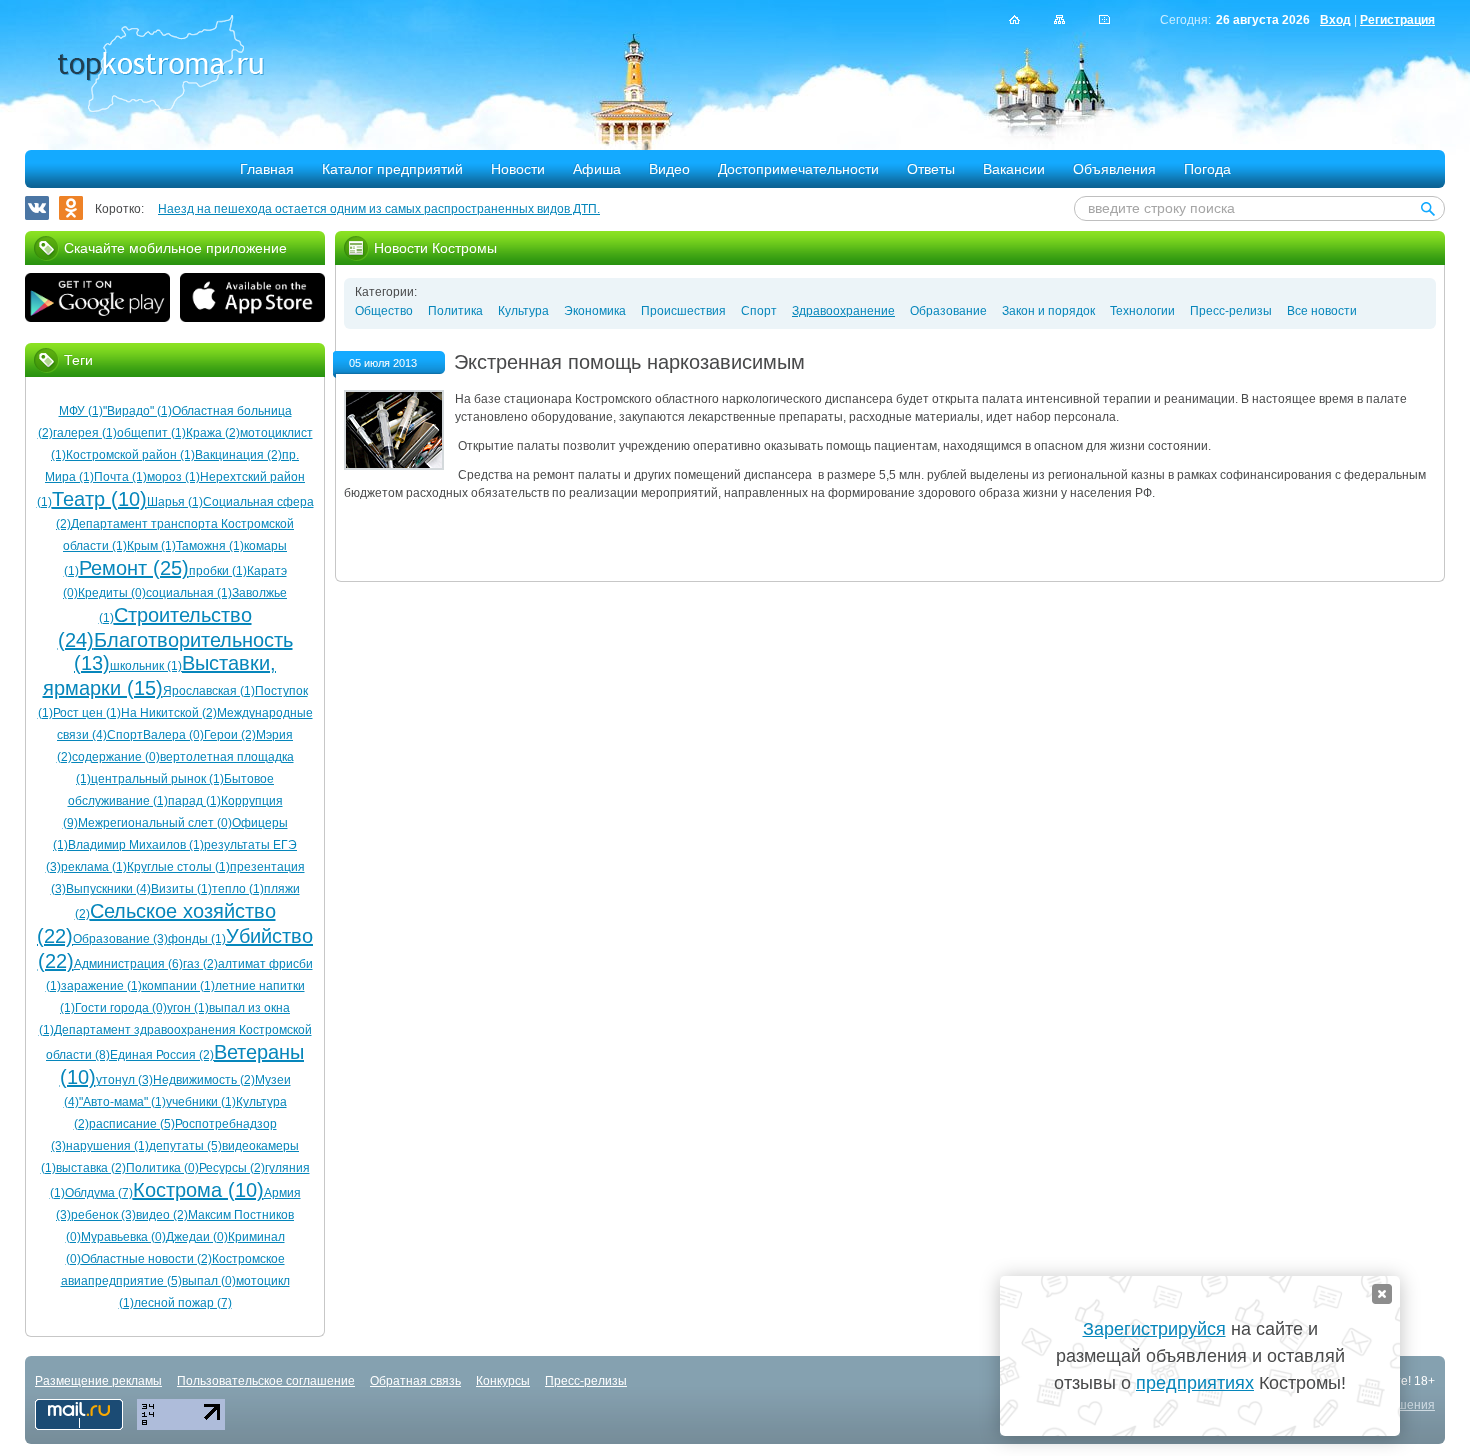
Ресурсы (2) (232, 1168)
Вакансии (1014, 169)
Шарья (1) (175, 502)
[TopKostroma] (1014, 19)
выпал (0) (209, 1281)
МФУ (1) (81, 411)
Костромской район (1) (130, 455)
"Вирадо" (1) (137, 411)
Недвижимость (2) (204, 1080)
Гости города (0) (121, 1008)
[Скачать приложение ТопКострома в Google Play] (97, 300)
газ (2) (200, 964)
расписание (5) (132, 1124)
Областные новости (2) (146, 1259)
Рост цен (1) (87, 713)
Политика (455, 311)
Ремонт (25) (134, 568)
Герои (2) (230, 735)
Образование (948, 311)
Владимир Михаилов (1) (136, 845)
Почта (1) (120, 477)
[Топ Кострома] (160, 66)
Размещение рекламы (98, 1381)
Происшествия (683, 311)
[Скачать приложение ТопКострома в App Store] (252, 300)
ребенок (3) (103, 1215)
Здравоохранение (843, 311)
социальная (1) (189, 593)
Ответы (931, 169)
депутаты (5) (185, 1146)
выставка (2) (91, 1168)
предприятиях (1195, 1383)
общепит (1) (151, 433)
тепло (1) (238, 889)
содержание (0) (116, 757)
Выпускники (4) (108, 889)
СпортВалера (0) (155, 735)
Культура (523, 311)
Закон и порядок (1048, 311)
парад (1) (194, 801)
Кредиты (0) (112, 593)
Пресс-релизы (1231, 311)
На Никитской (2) (169, 713)
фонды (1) (197, 939)
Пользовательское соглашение (266, 1381)
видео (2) (162, 1215)
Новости (518, 169)
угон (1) (188, 1008)
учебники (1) (201, 1102)
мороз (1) (173, 477)
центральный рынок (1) (157, 779)
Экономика (595, 311)
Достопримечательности (798, 169)
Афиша (597, 169)
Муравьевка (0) (123, 1237)
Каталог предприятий (392, 169)
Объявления (1114, 169)
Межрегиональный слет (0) (155, 823)
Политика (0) (162, 1168)
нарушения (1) (107, 1146)
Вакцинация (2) (238, 455)
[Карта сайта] (1059, 19)
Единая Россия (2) (162, 1055)
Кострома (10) (198, 1190)
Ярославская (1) (209, 691)
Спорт (759, 311)
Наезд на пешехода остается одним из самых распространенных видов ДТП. (379, 209)
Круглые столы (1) (178, 867)
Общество (384, 311)
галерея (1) (85, 433)
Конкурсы (503, 1381)
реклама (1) (94, 867)
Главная (267, 169)
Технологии (1142, 311)
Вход (1335, 20)
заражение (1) (101, 986)
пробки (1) (218, 571)
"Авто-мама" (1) (122, 1102)
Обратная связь (415, 1381)
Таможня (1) (210, 546)
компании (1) (178, 986)
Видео (669, 169)
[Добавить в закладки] (1104, 19)
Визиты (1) (181, 889)
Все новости (1322, 311)
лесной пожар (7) (183, 1303)
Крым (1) (151, 546)
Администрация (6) (128, 964)
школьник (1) (146, 666)
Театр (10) (99, 499)
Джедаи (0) (197, 1237)
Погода (1207, 169)
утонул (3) (124, 1080)
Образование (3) (120, 939)
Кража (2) (213, 433)
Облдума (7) (99, 1193)
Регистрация (1397, 20)
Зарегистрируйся (1154, 1329)
